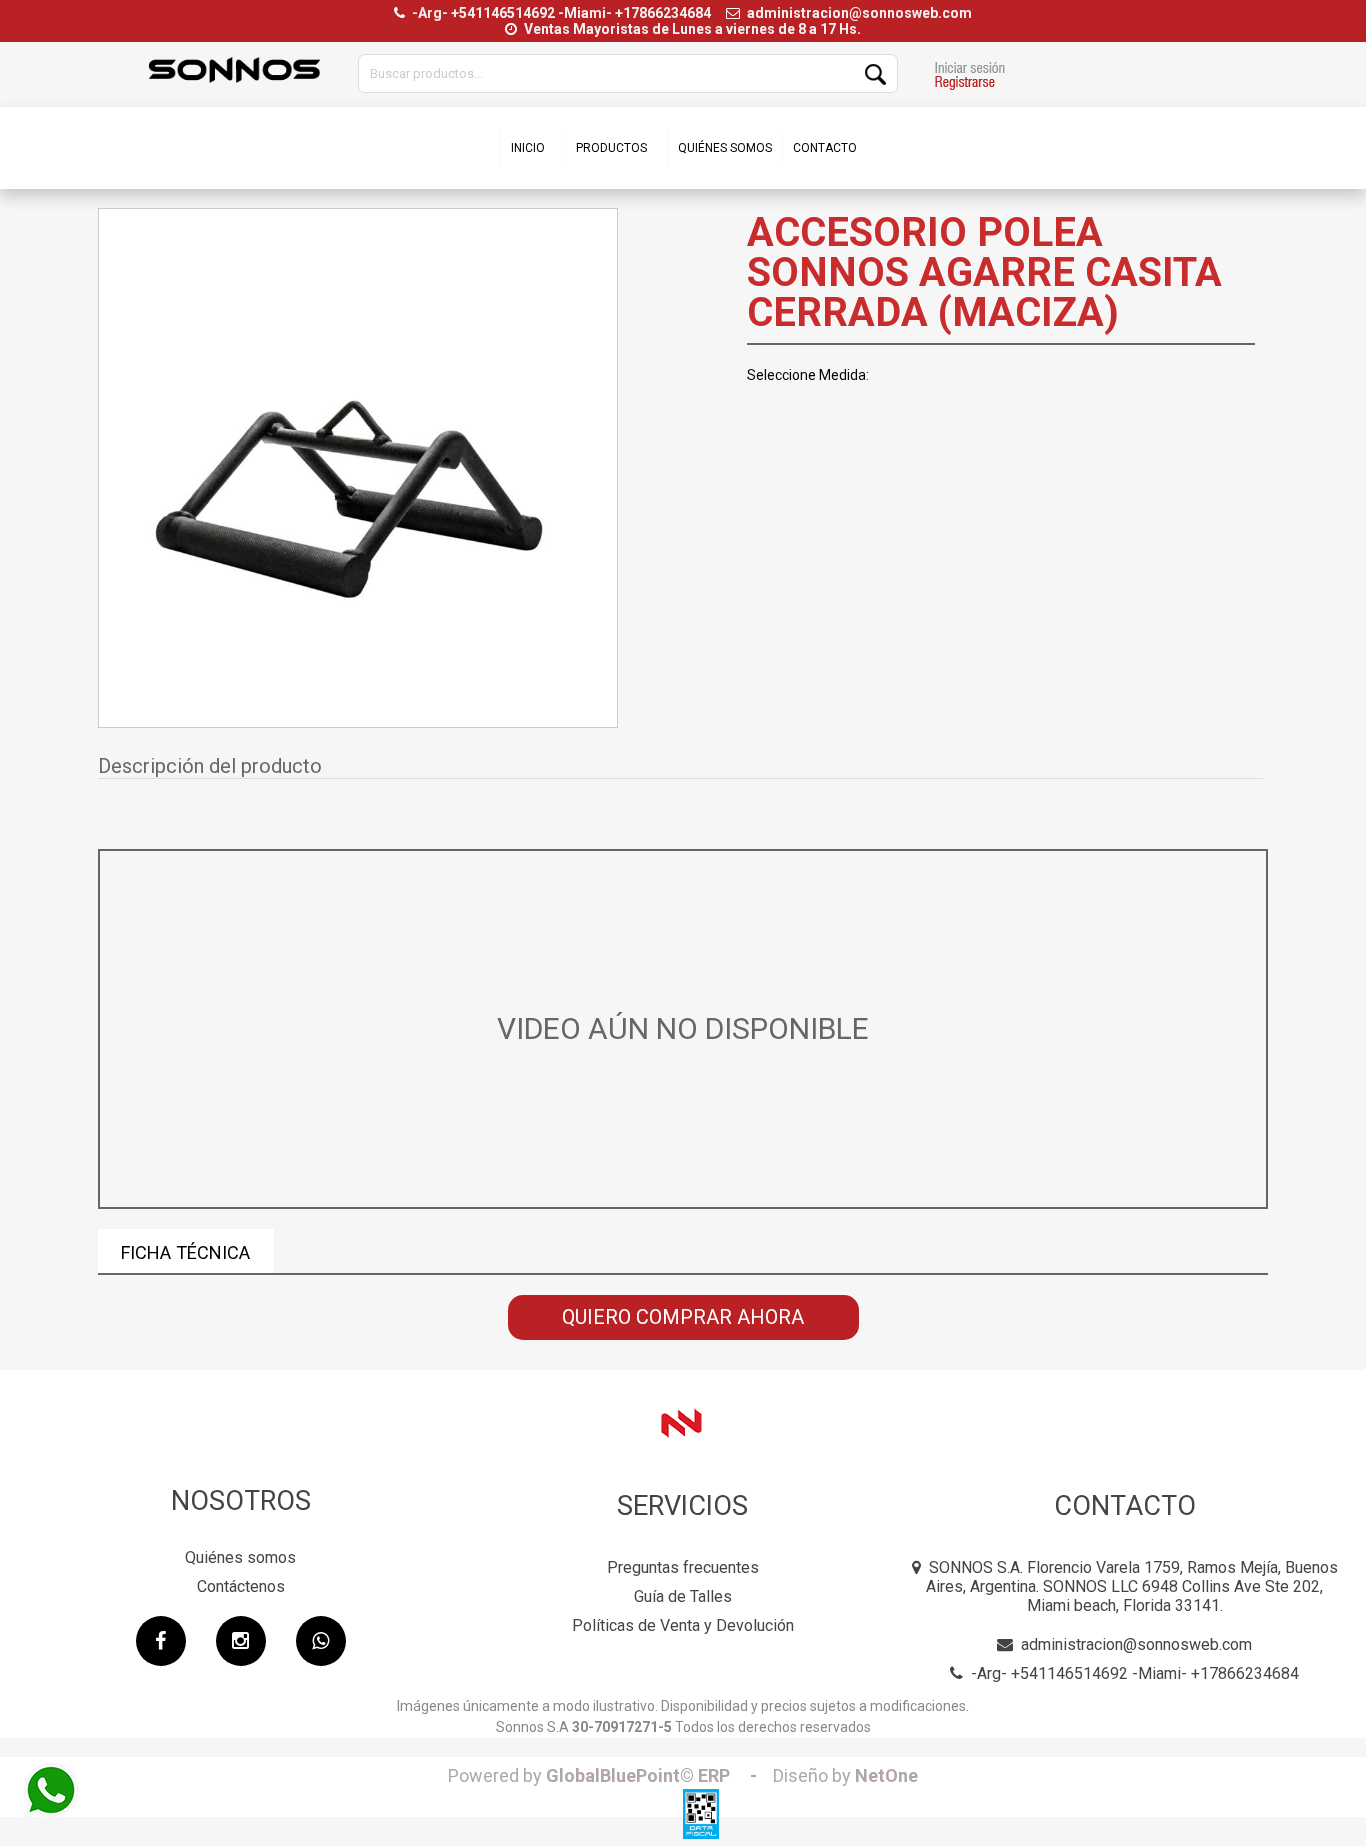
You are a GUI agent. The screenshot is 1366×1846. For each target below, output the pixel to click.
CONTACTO (825, 148)
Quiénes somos (240, 1557)
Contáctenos (241, 1586)
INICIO (528, 148)
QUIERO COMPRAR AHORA (683, 1317)
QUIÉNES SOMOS (725, 148)
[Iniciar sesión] (969, 78)
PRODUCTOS (611, 148)
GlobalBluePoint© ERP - (608, 1775)
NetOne (845, 1775)
